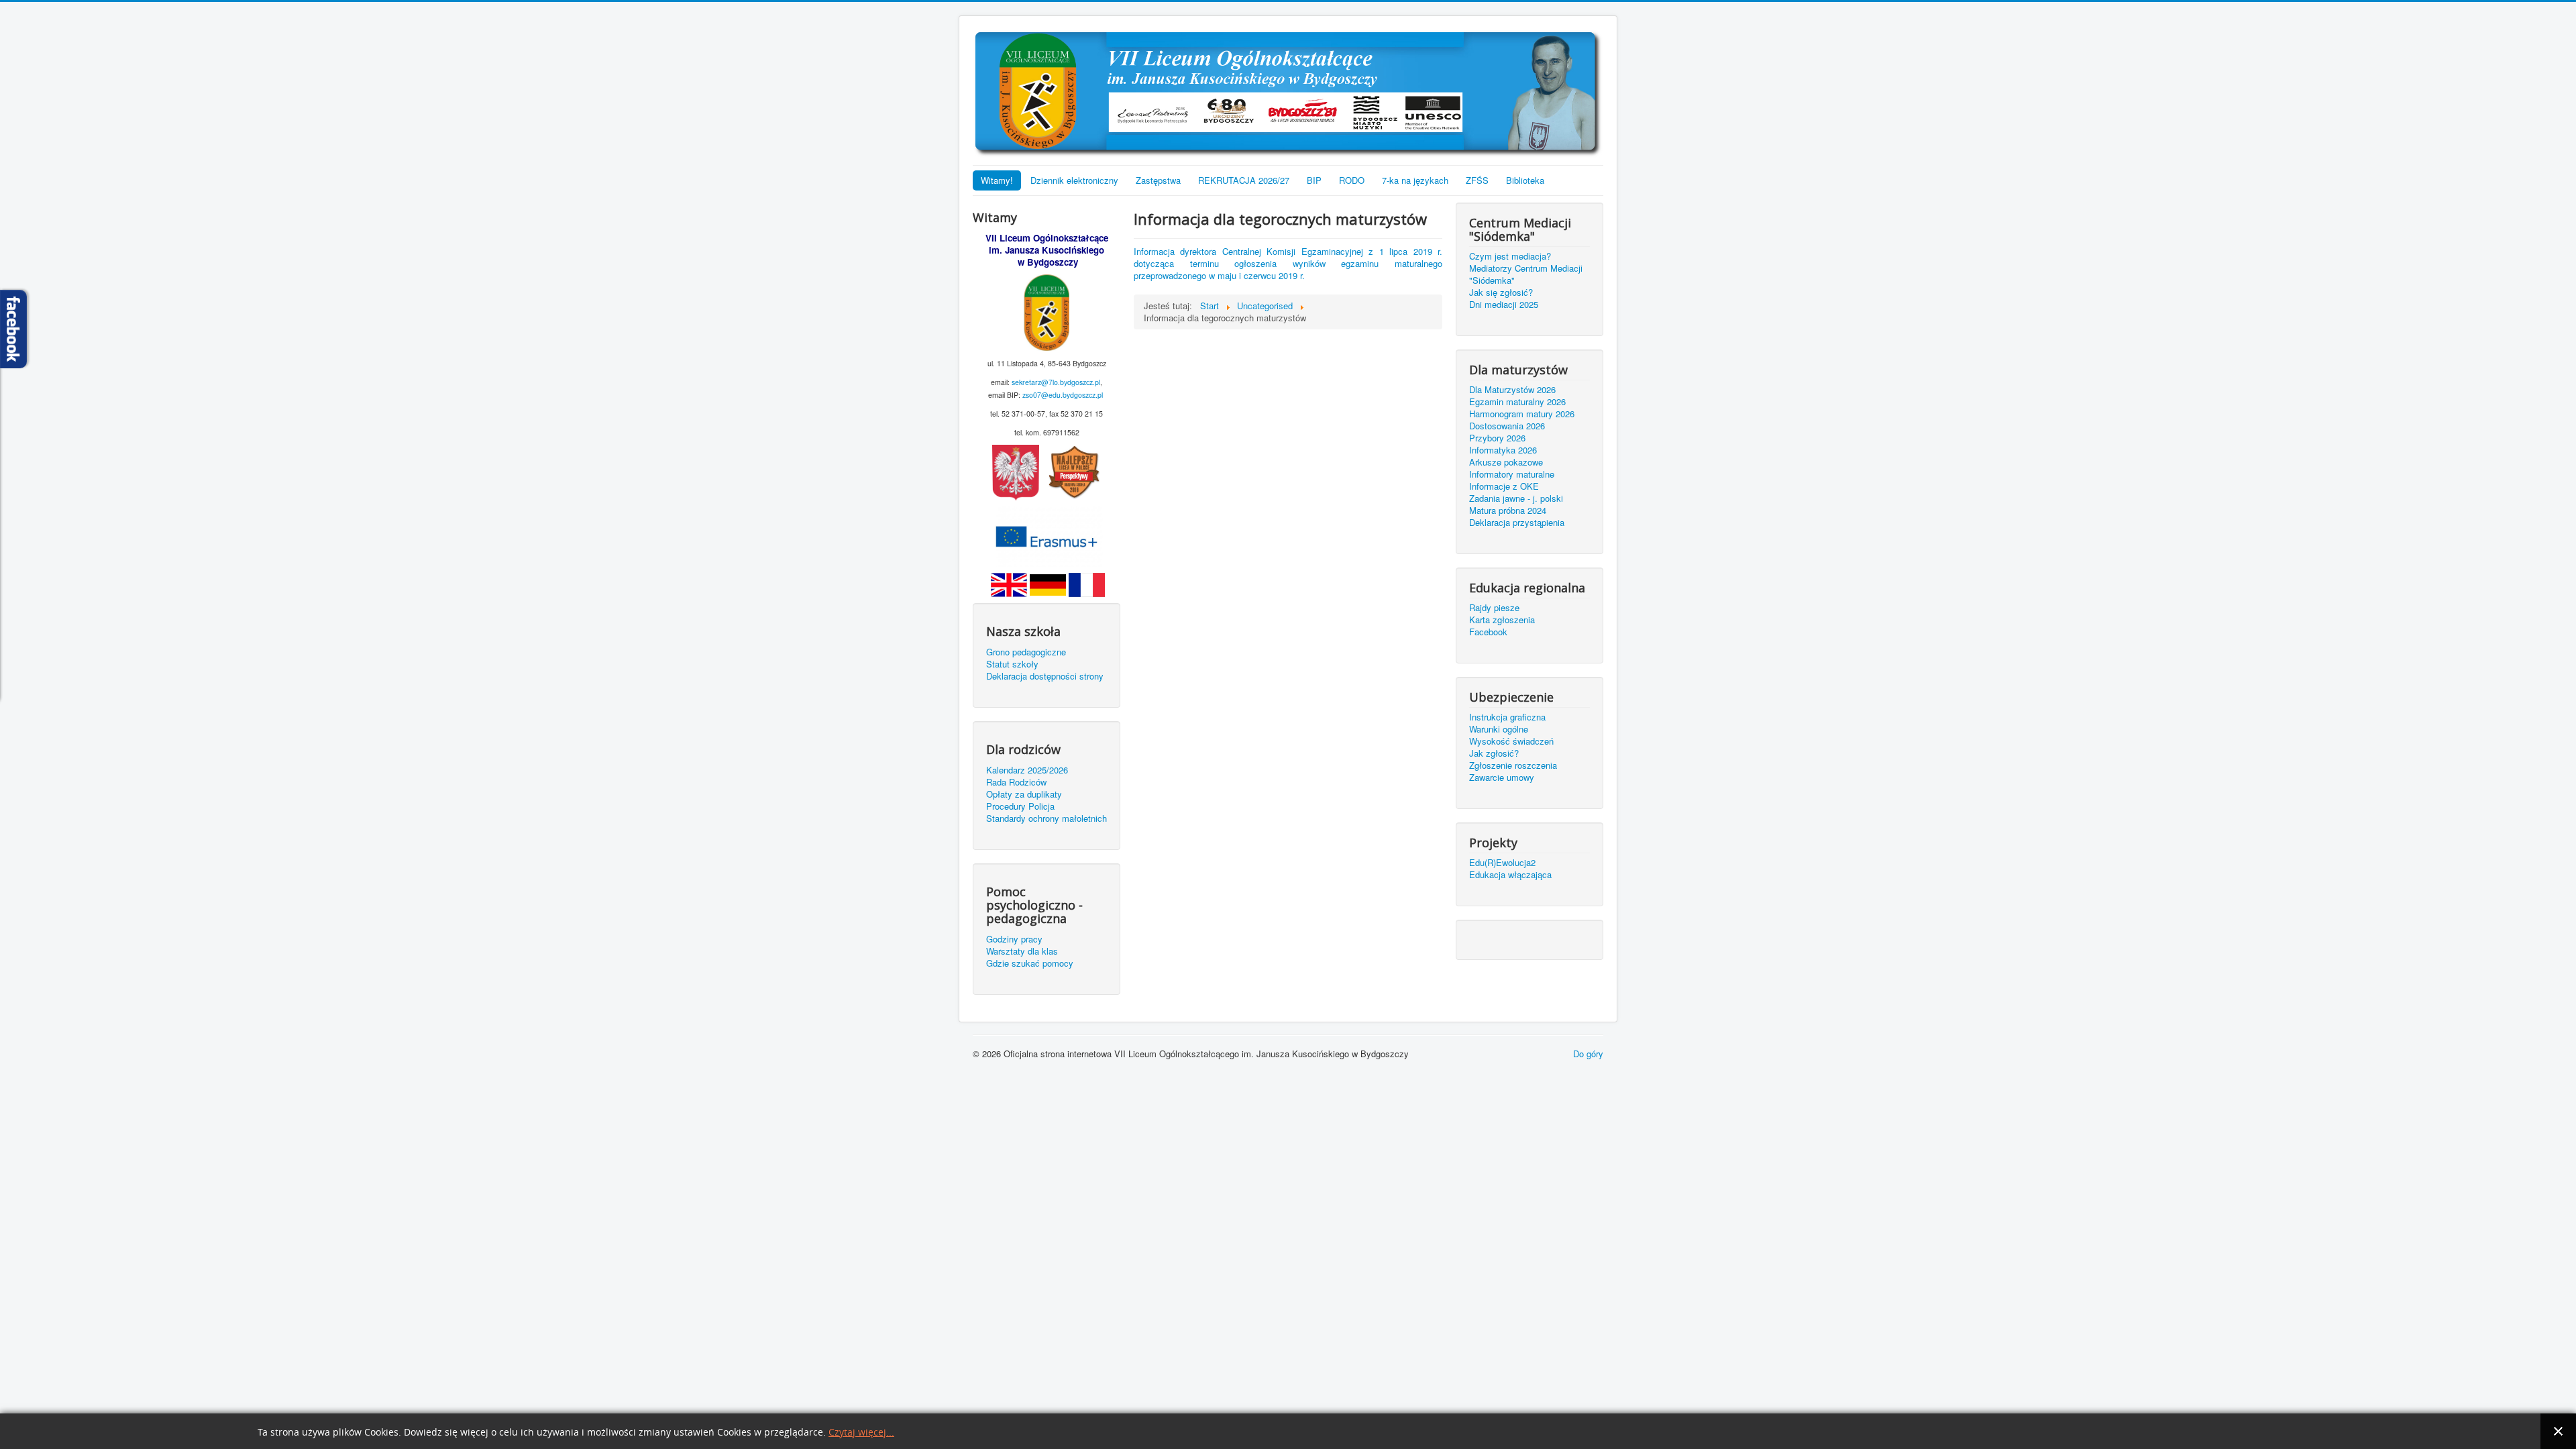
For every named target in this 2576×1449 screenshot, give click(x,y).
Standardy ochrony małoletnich (1046, 818)
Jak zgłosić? (1494, 753)
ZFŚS (1477, 180)
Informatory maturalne (1512, 474)
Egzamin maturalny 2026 (1517, 402)
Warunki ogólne (1499, 729)
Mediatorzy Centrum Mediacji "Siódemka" (1526, 274)
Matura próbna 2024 (1508, 511)
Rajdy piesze (1494, 608)
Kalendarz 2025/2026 (1027, 770)
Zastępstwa (1158, 180)
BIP (1314, 180)
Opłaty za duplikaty (1024, 794)
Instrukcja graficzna (1507, 717)
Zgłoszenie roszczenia (1513, 765)
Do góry (1588, 1054)
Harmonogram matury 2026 (1522, 414)
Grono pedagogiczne (1026, 652)
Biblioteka (1525, 180)
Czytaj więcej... (861, 1433)
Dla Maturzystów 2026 (1512, 390)
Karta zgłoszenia (1502, 620)
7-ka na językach (1415, 180)
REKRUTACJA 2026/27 (1244, 180)
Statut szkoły (1012, 664)
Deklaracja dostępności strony (1045, 676)
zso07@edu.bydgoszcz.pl (1063, 395)
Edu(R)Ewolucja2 (1502, 863)
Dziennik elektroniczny (1074, 180)
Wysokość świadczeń (1511, 741)
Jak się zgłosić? (1501, 292)
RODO (1352, 180)
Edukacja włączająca (1510, 875)
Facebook (1488, 632)
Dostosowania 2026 (1507, 426)
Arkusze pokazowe (1506, 462)
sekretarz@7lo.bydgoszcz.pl (1056, 382)
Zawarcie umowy (1502, 777)
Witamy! (997, 180)
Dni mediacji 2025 (1504, 305)
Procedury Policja (1020, 806)
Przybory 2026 (1497, 438)
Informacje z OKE (1504, 486)
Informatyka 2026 (1503, 450)
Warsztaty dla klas (1022, 951)
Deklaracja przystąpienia (1517, 523)
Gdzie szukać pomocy (1030, 963)
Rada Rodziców (1016, 782)
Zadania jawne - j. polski (1516, 498)
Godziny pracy (1014, 939)
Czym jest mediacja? (1510, 256)
